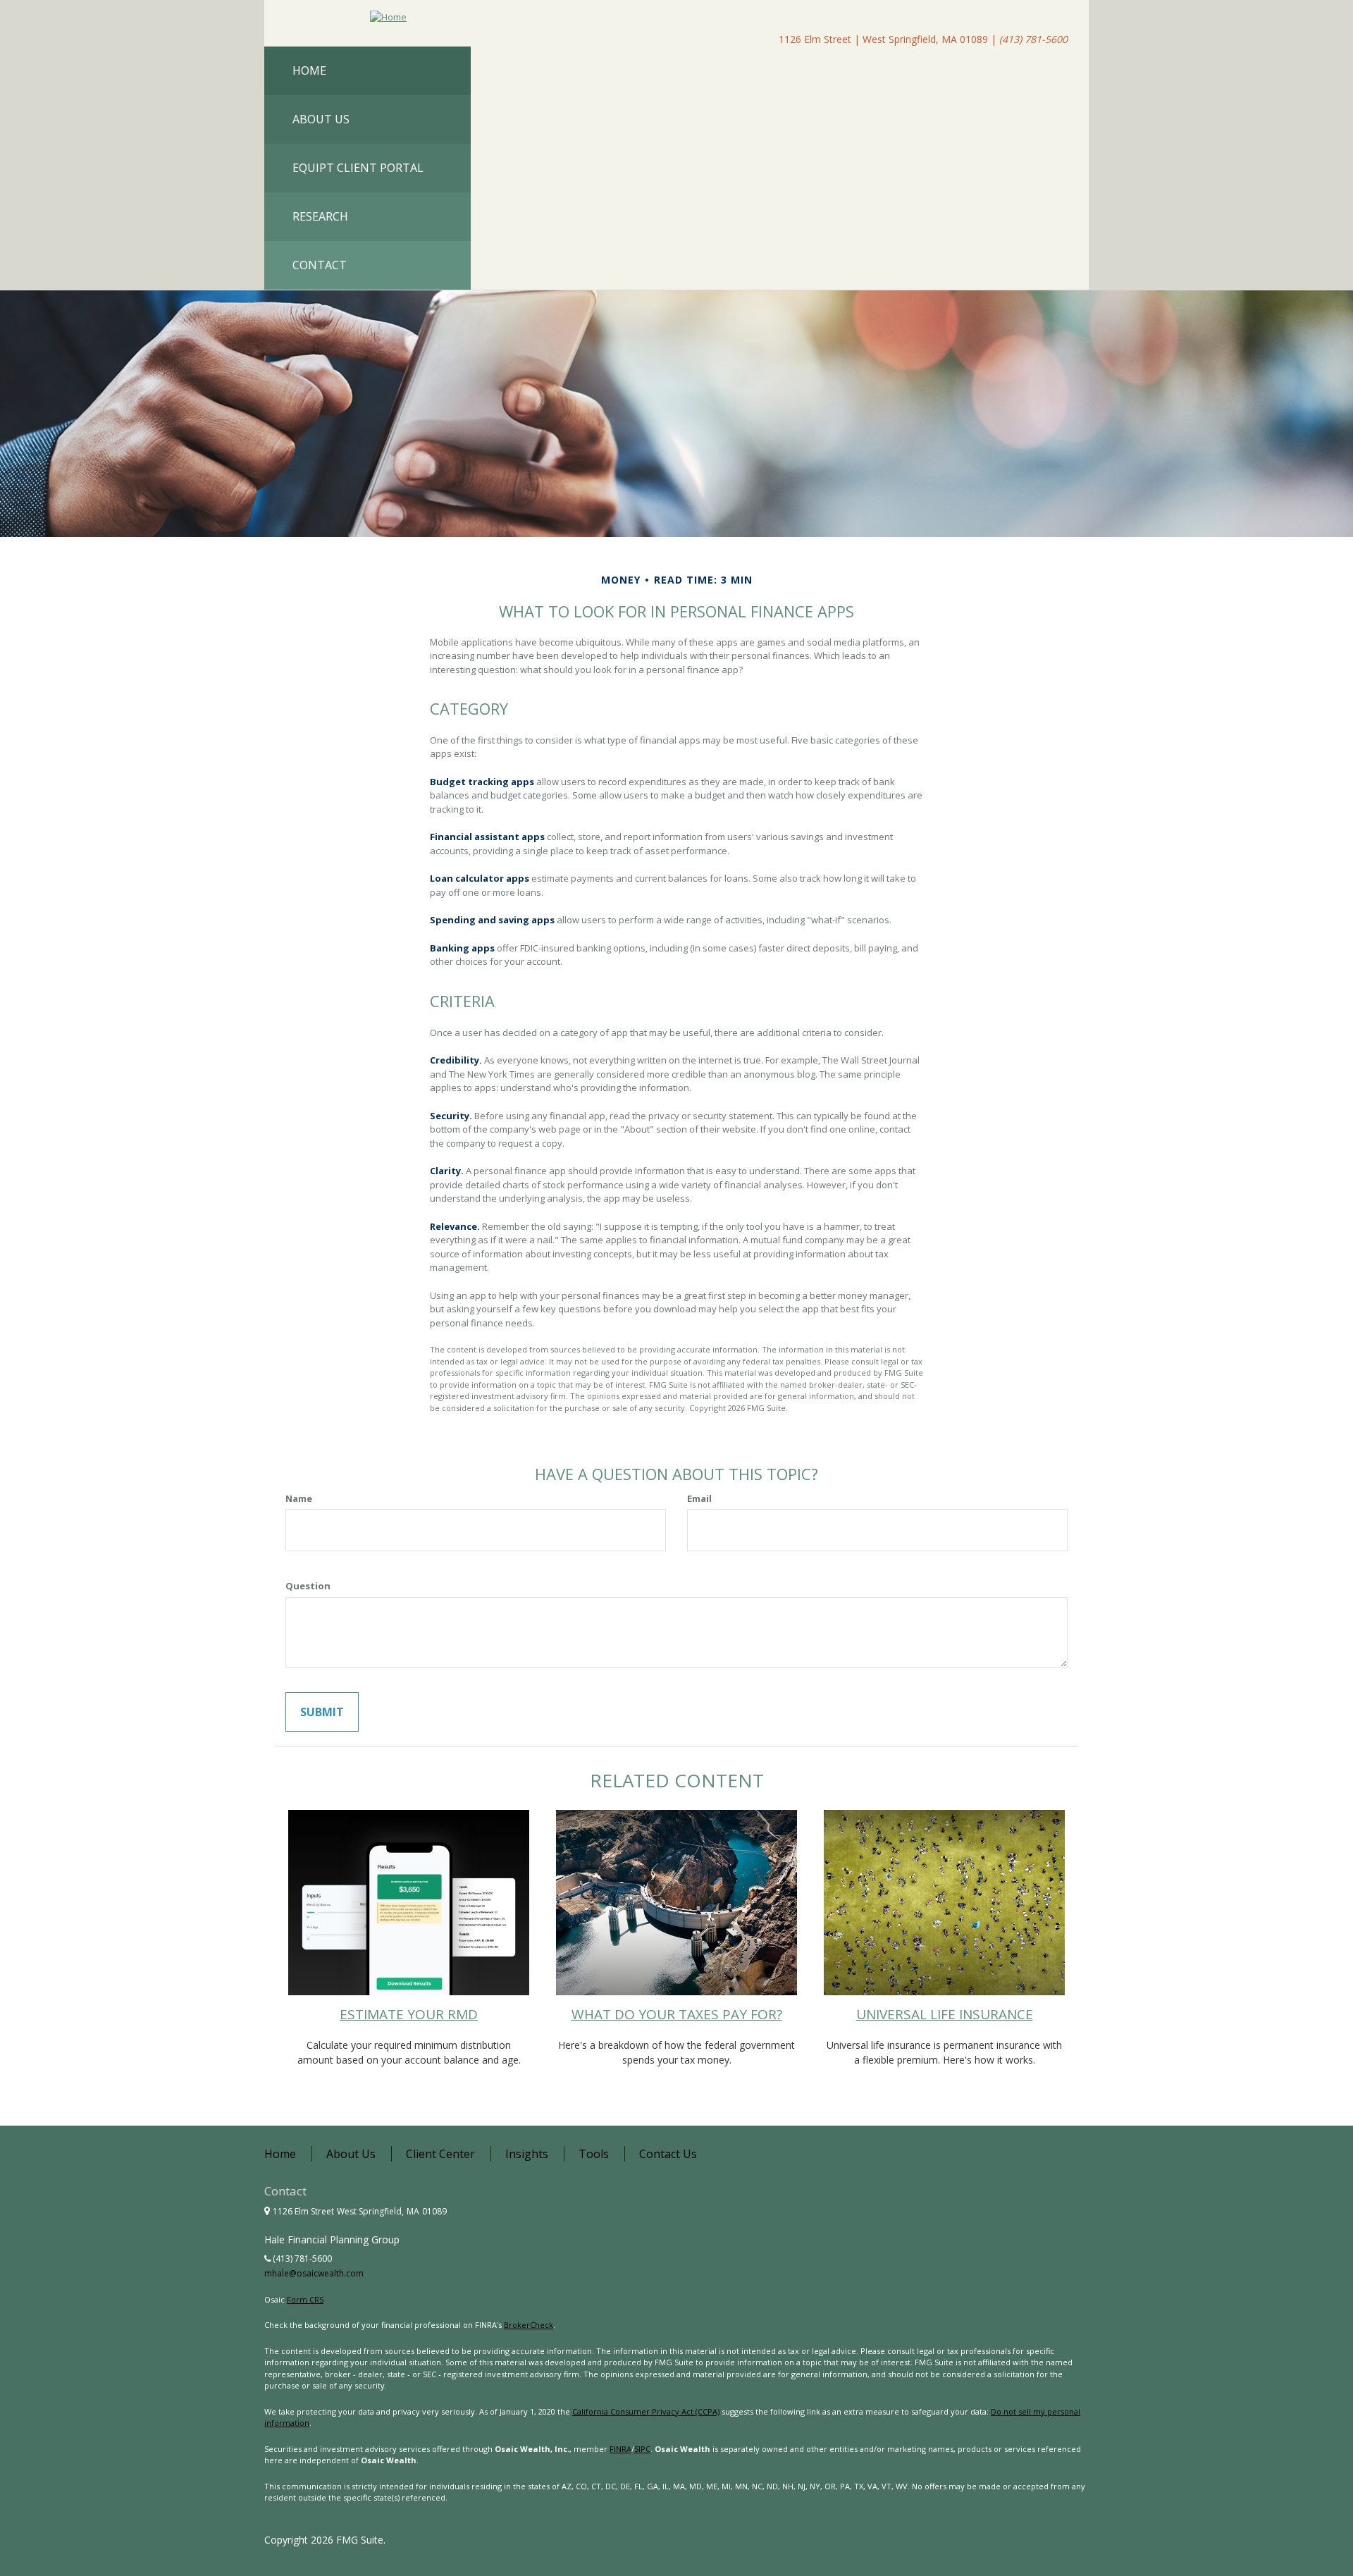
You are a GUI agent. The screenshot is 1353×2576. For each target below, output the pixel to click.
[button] (367, 119)
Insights (527, 2154)
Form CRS (305, 2299)
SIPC (642, 2449)
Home (280, 2154)
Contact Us (668, 2154)
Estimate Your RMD (409, 2014)
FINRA (620, 2449)
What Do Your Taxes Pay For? (677, 2014)
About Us (351, 2154)
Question (308, 1586)
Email (699, 1498)
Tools (594, 2154)
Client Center (440, 2154)
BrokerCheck (529, 2325)
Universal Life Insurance (945, 2014)
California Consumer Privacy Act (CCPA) (646, 2411)
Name (299, 1498)
